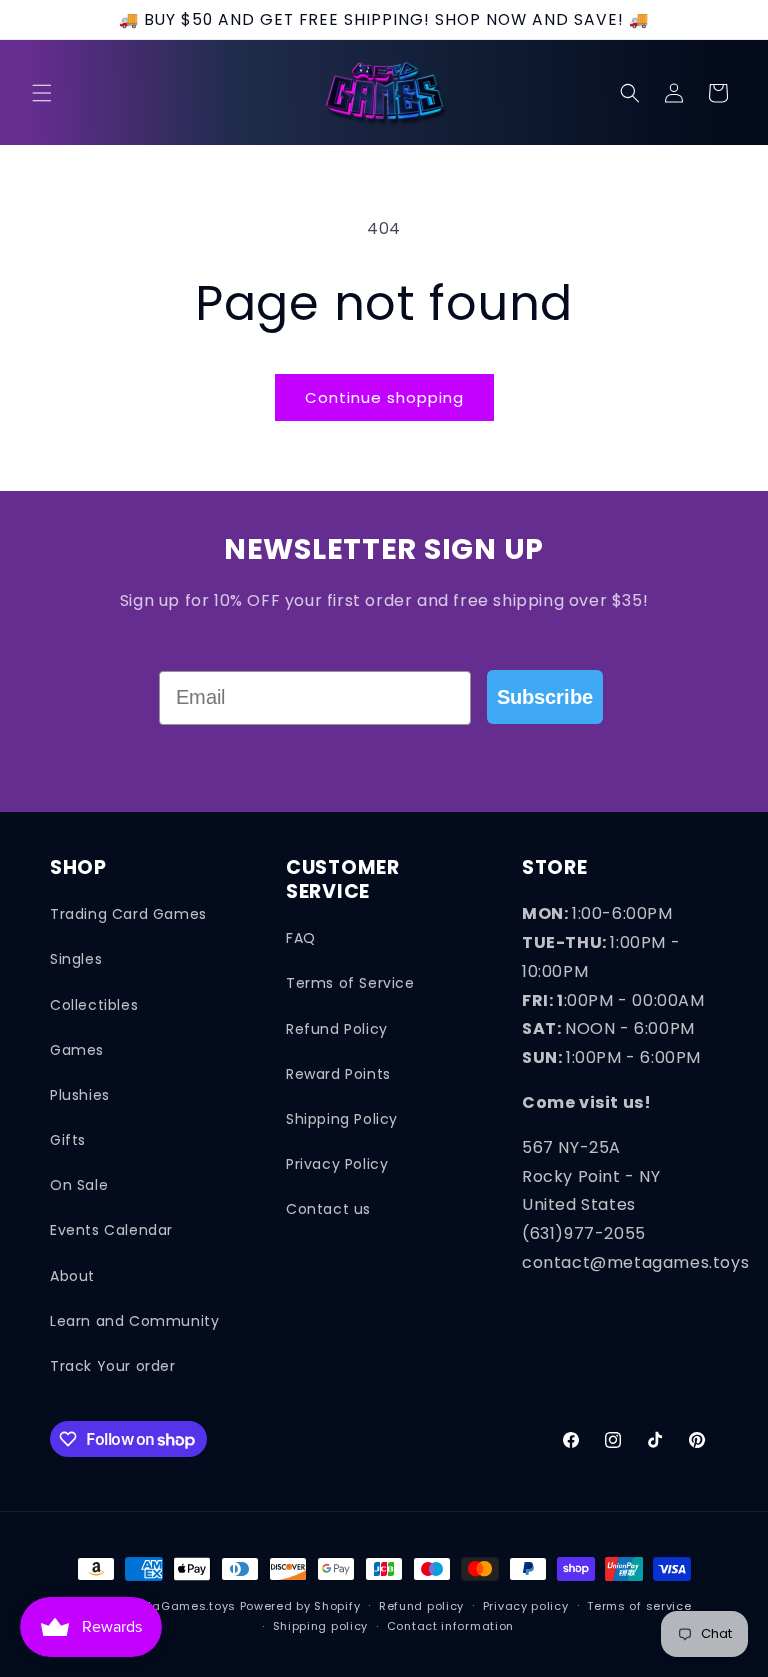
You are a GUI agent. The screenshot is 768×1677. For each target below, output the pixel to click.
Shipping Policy (342, 1119)
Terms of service (639, 1606)
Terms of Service (350, 983)
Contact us (328, 1209)
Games (77, 1050)
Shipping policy (321, 1626)
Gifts (68, 1140)
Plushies (80, 1095)
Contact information (450, 1626)
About (72, 1276)
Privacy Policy (337, 1164)
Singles (76, 959)
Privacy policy (526, 1606)
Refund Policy (337, 1029)
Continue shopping (384, 397)
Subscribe (545, 697)
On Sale (79, 1185)
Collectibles (94, 1005)
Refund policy (421, 1606)
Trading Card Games (128, 914)
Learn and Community (134, 1321)
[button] (42, 93)
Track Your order (113, 1366)
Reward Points (338, 1074)
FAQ (301, 938)
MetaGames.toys (182, 1606)
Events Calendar (111, 1230)
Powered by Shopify (300, 1606)
